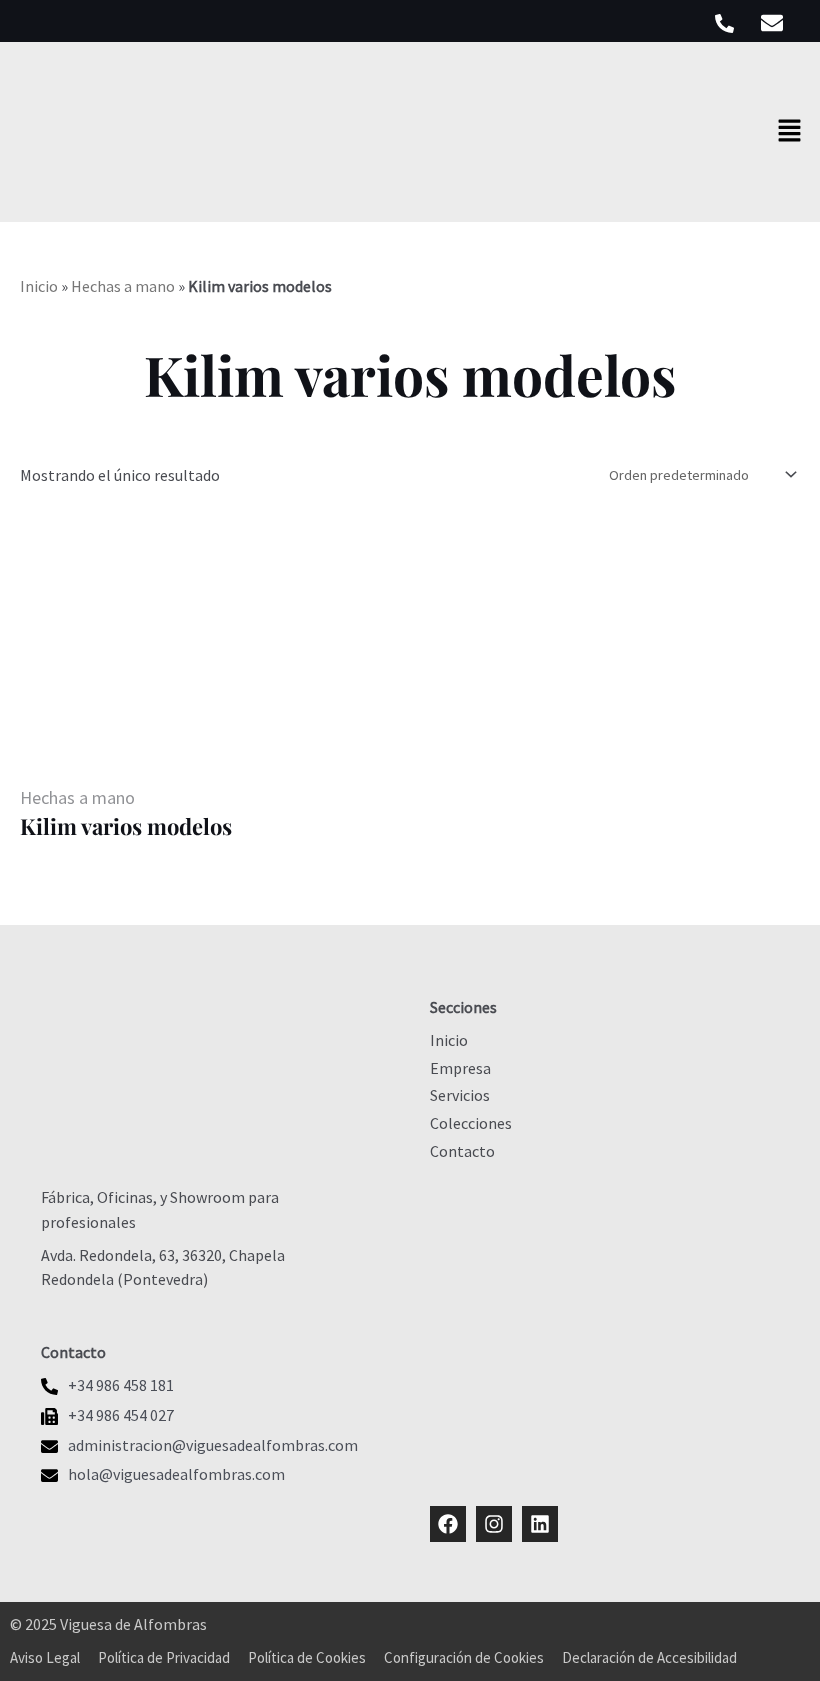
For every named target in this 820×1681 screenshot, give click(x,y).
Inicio (39, 286)
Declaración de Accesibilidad (649, 1657)
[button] (790, 131)
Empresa (460, 1068)
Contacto (462, 1151)
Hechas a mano (123, 286)
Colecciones (471, 1123)
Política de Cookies (307, 1657)
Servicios (460, 1095)
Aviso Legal (45, 1657)
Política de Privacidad (164, 1657)
